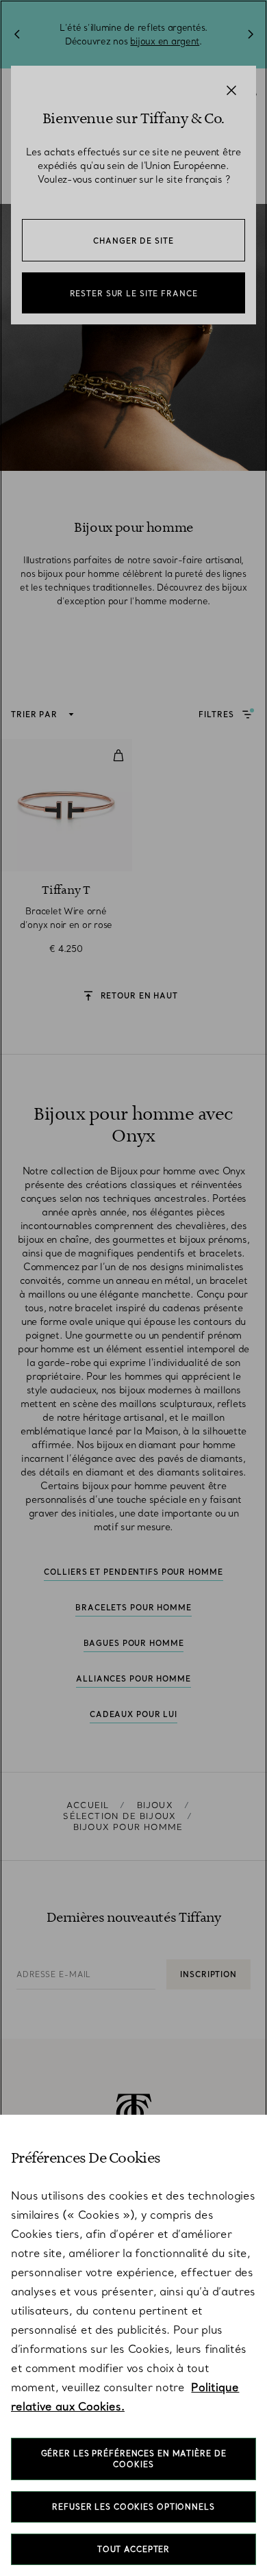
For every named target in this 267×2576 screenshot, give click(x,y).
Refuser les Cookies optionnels (133, 2507)
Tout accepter (133, 2549)
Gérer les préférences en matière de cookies (134, 2459)
